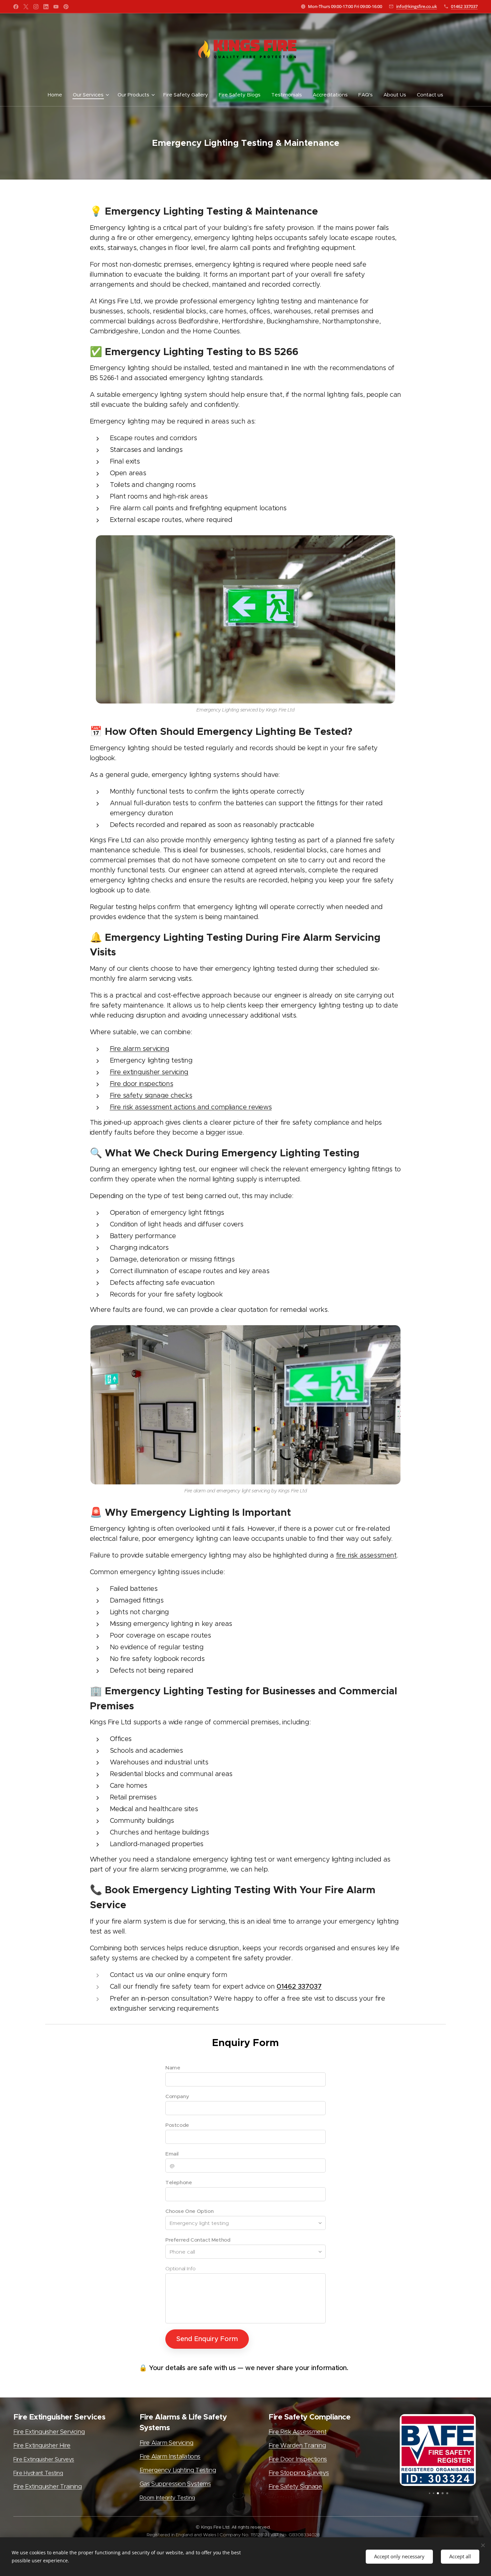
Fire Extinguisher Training (48, 2487)
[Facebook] (16, 7)
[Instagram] (36, 7)
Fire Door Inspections (298, 2459)
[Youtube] (56, 7)
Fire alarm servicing (140, 1049)
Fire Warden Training (297, 2446)
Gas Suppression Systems (175, 2484)
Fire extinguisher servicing (149, 1072)
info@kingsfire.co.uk (417, 6)
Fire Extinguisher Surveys (44, 2459)
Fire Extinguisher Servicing (49, 2432)
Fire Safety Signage (295, 2487)
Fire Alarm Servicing (167, 2443)
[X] (26, 7)
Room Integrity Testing (167, 2498)
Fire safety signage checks (151, 1095)
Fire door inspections (142, 1084)
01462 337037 (464, 6)
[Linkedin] (46, 7)
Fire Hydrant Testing (38, 2473)
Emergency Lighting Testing (178, 2470)
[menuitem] (58, 95)
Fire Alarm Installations (170, 2457)
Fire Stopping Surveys (299, 2473)
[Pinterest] (66, 7)
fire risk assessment (366, 1555)
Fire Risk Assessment (297, 2432)
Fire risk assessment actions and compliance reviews (191, 1107)
